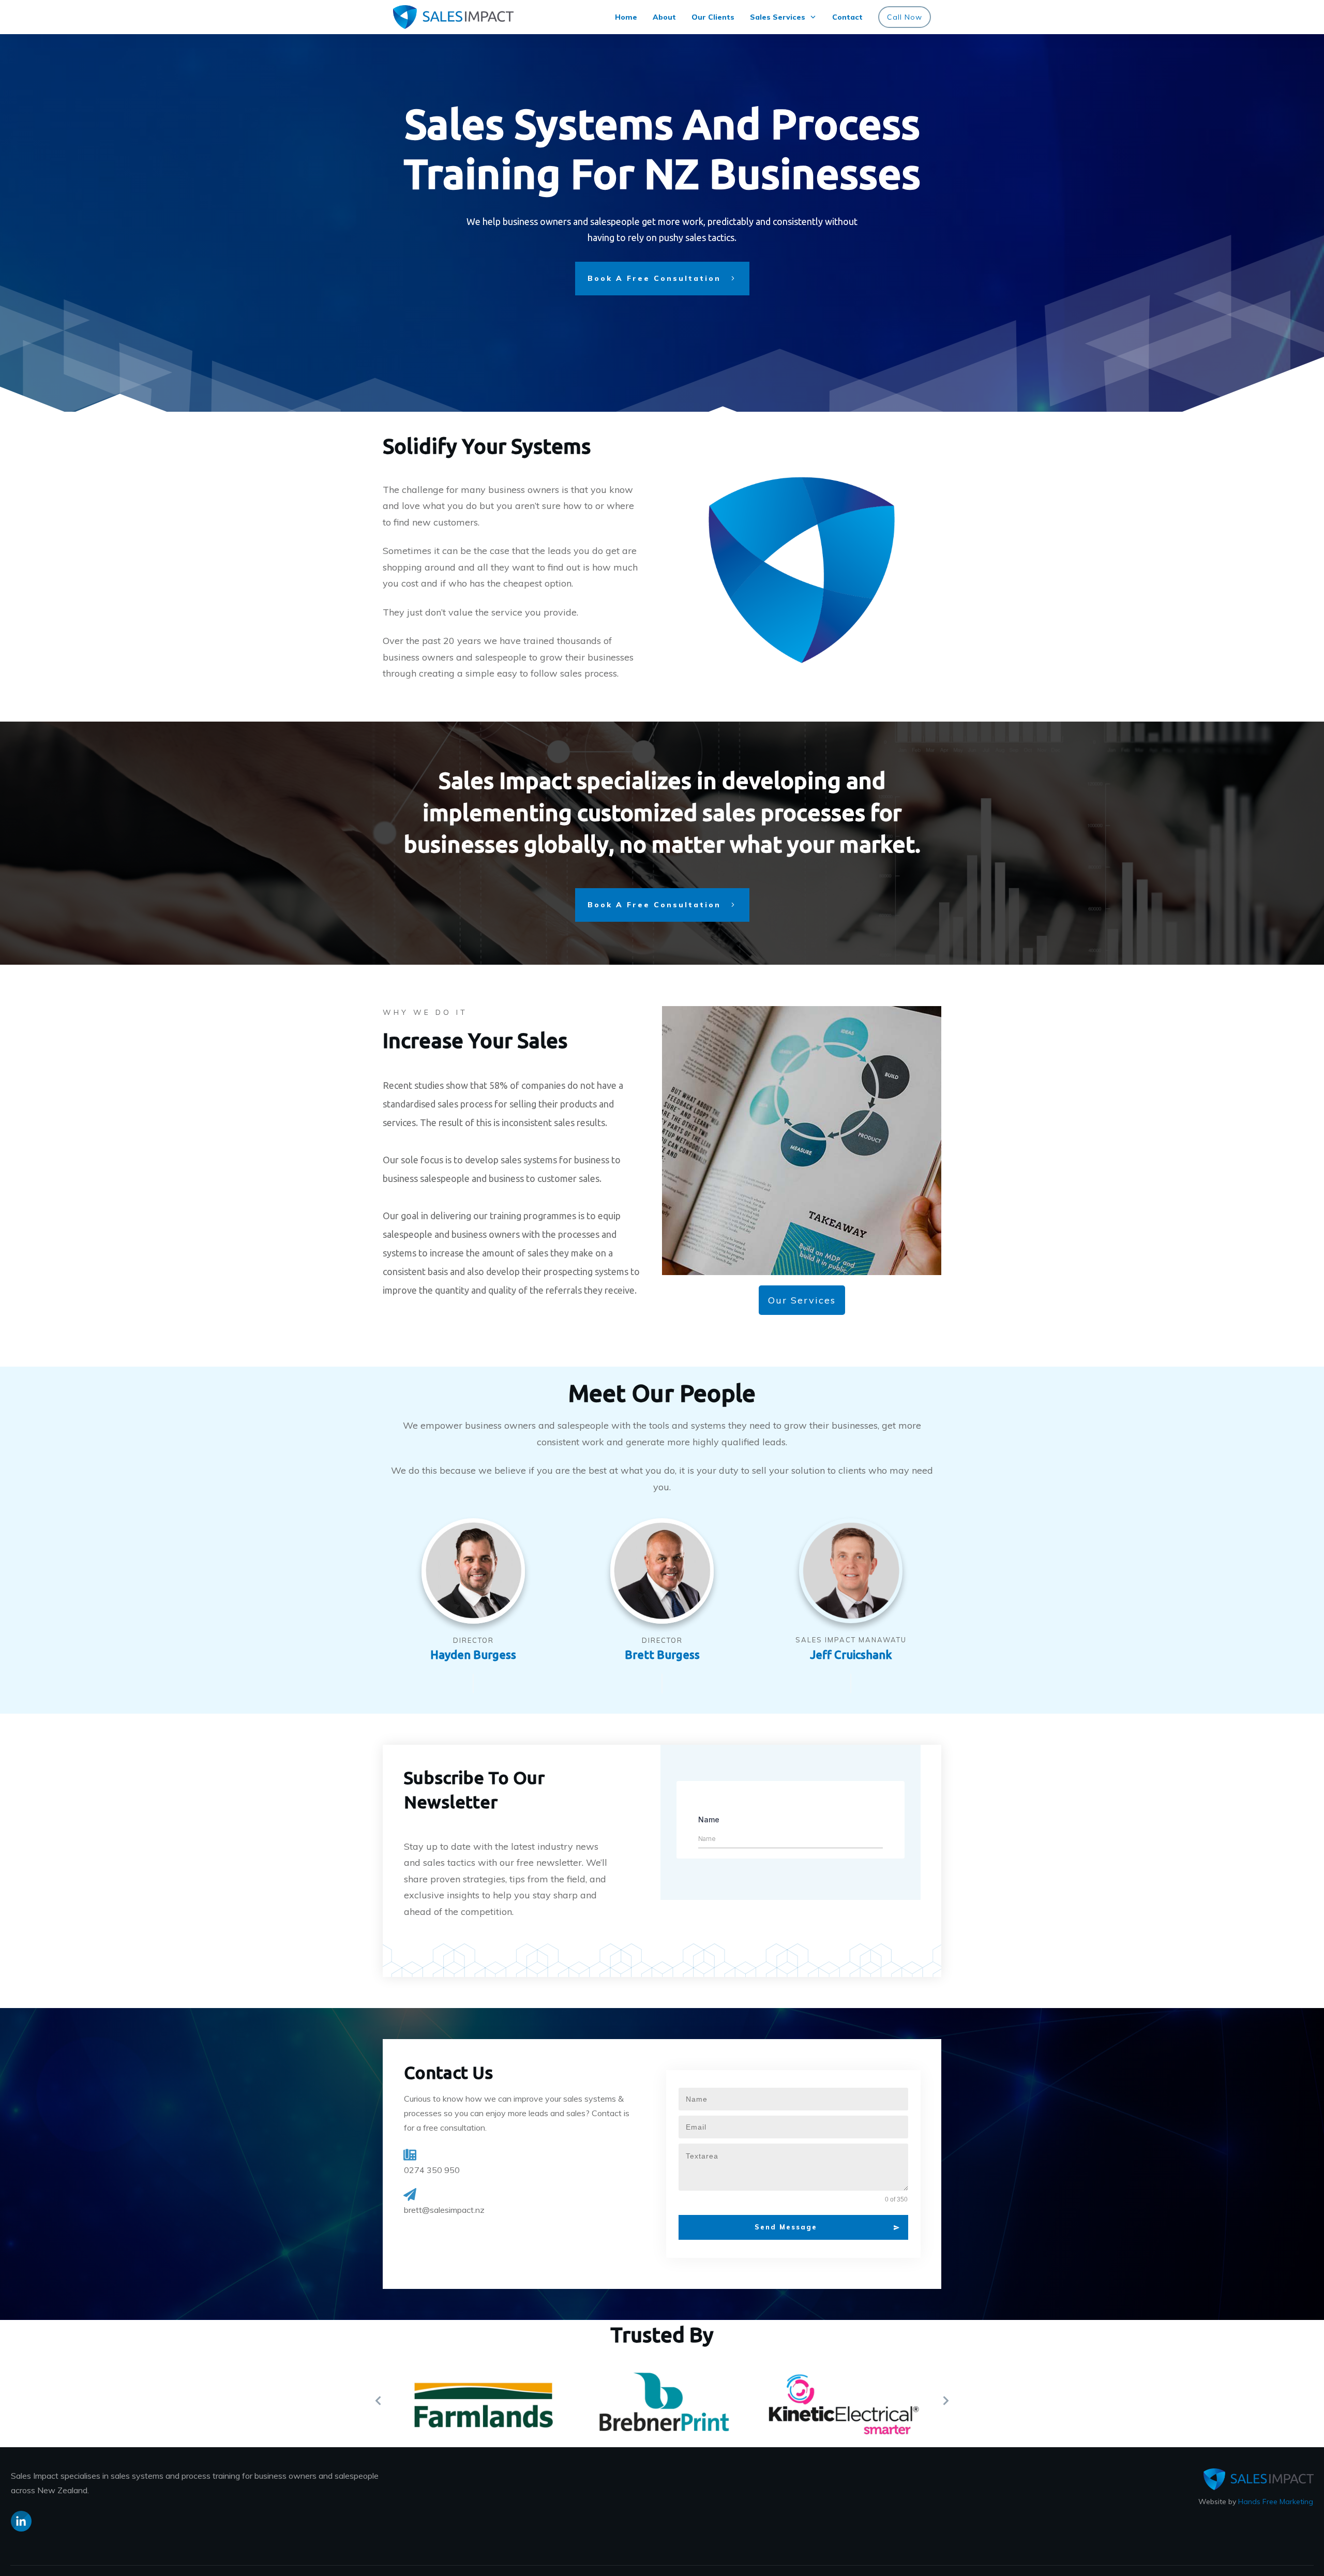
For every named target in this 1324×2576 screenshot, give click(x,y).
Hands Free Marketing (1276, 2502)
